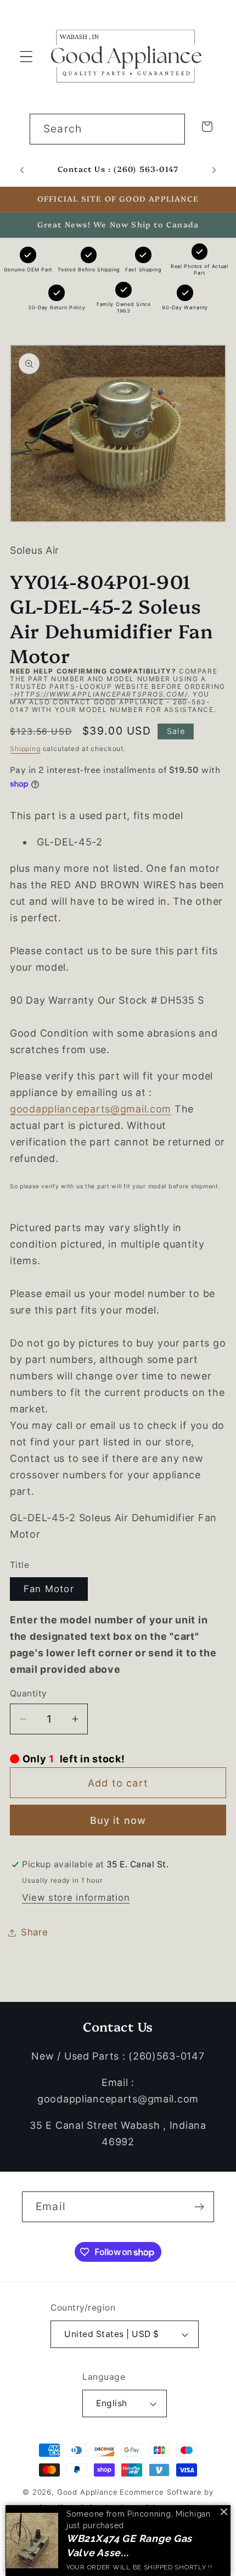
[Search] (170, 129)
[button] (27, 56)
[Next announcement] (214, 170)
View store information (76, 1898)
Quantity (29, 1693)
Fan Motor (49, 1589)
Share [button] (35, 1932)
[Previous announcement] (22, 170)
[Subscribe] (199, 2207)
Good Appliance (88, 2492)
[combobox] (107, 129)
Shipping (25, 749)
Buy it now (118, 1820)
